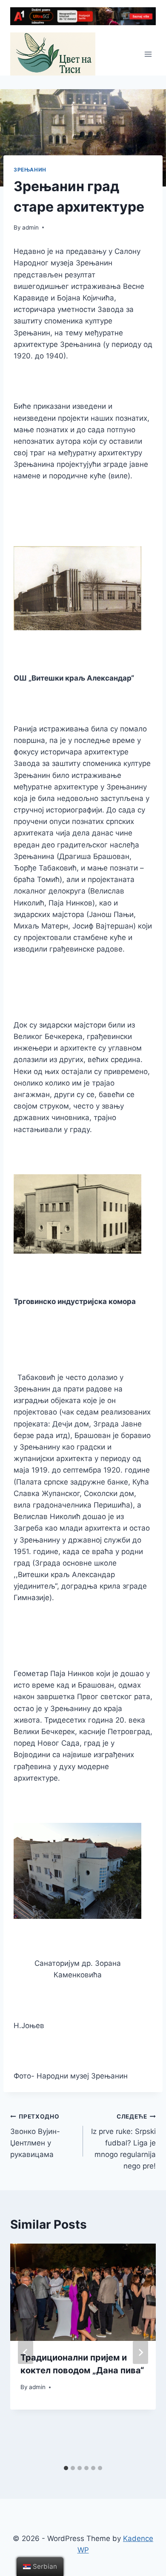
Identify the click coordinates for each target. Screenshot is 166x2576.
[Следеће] (140, 2352)
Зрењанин (30, 170)
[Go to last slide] (26, 2352)
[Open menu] (148, 54)
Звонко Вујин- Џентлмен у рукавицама (35, 2136)
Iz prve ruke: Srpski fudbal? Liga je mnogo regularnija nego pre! (123, 2142)
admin (30, 227)
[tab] (66, 2468)
